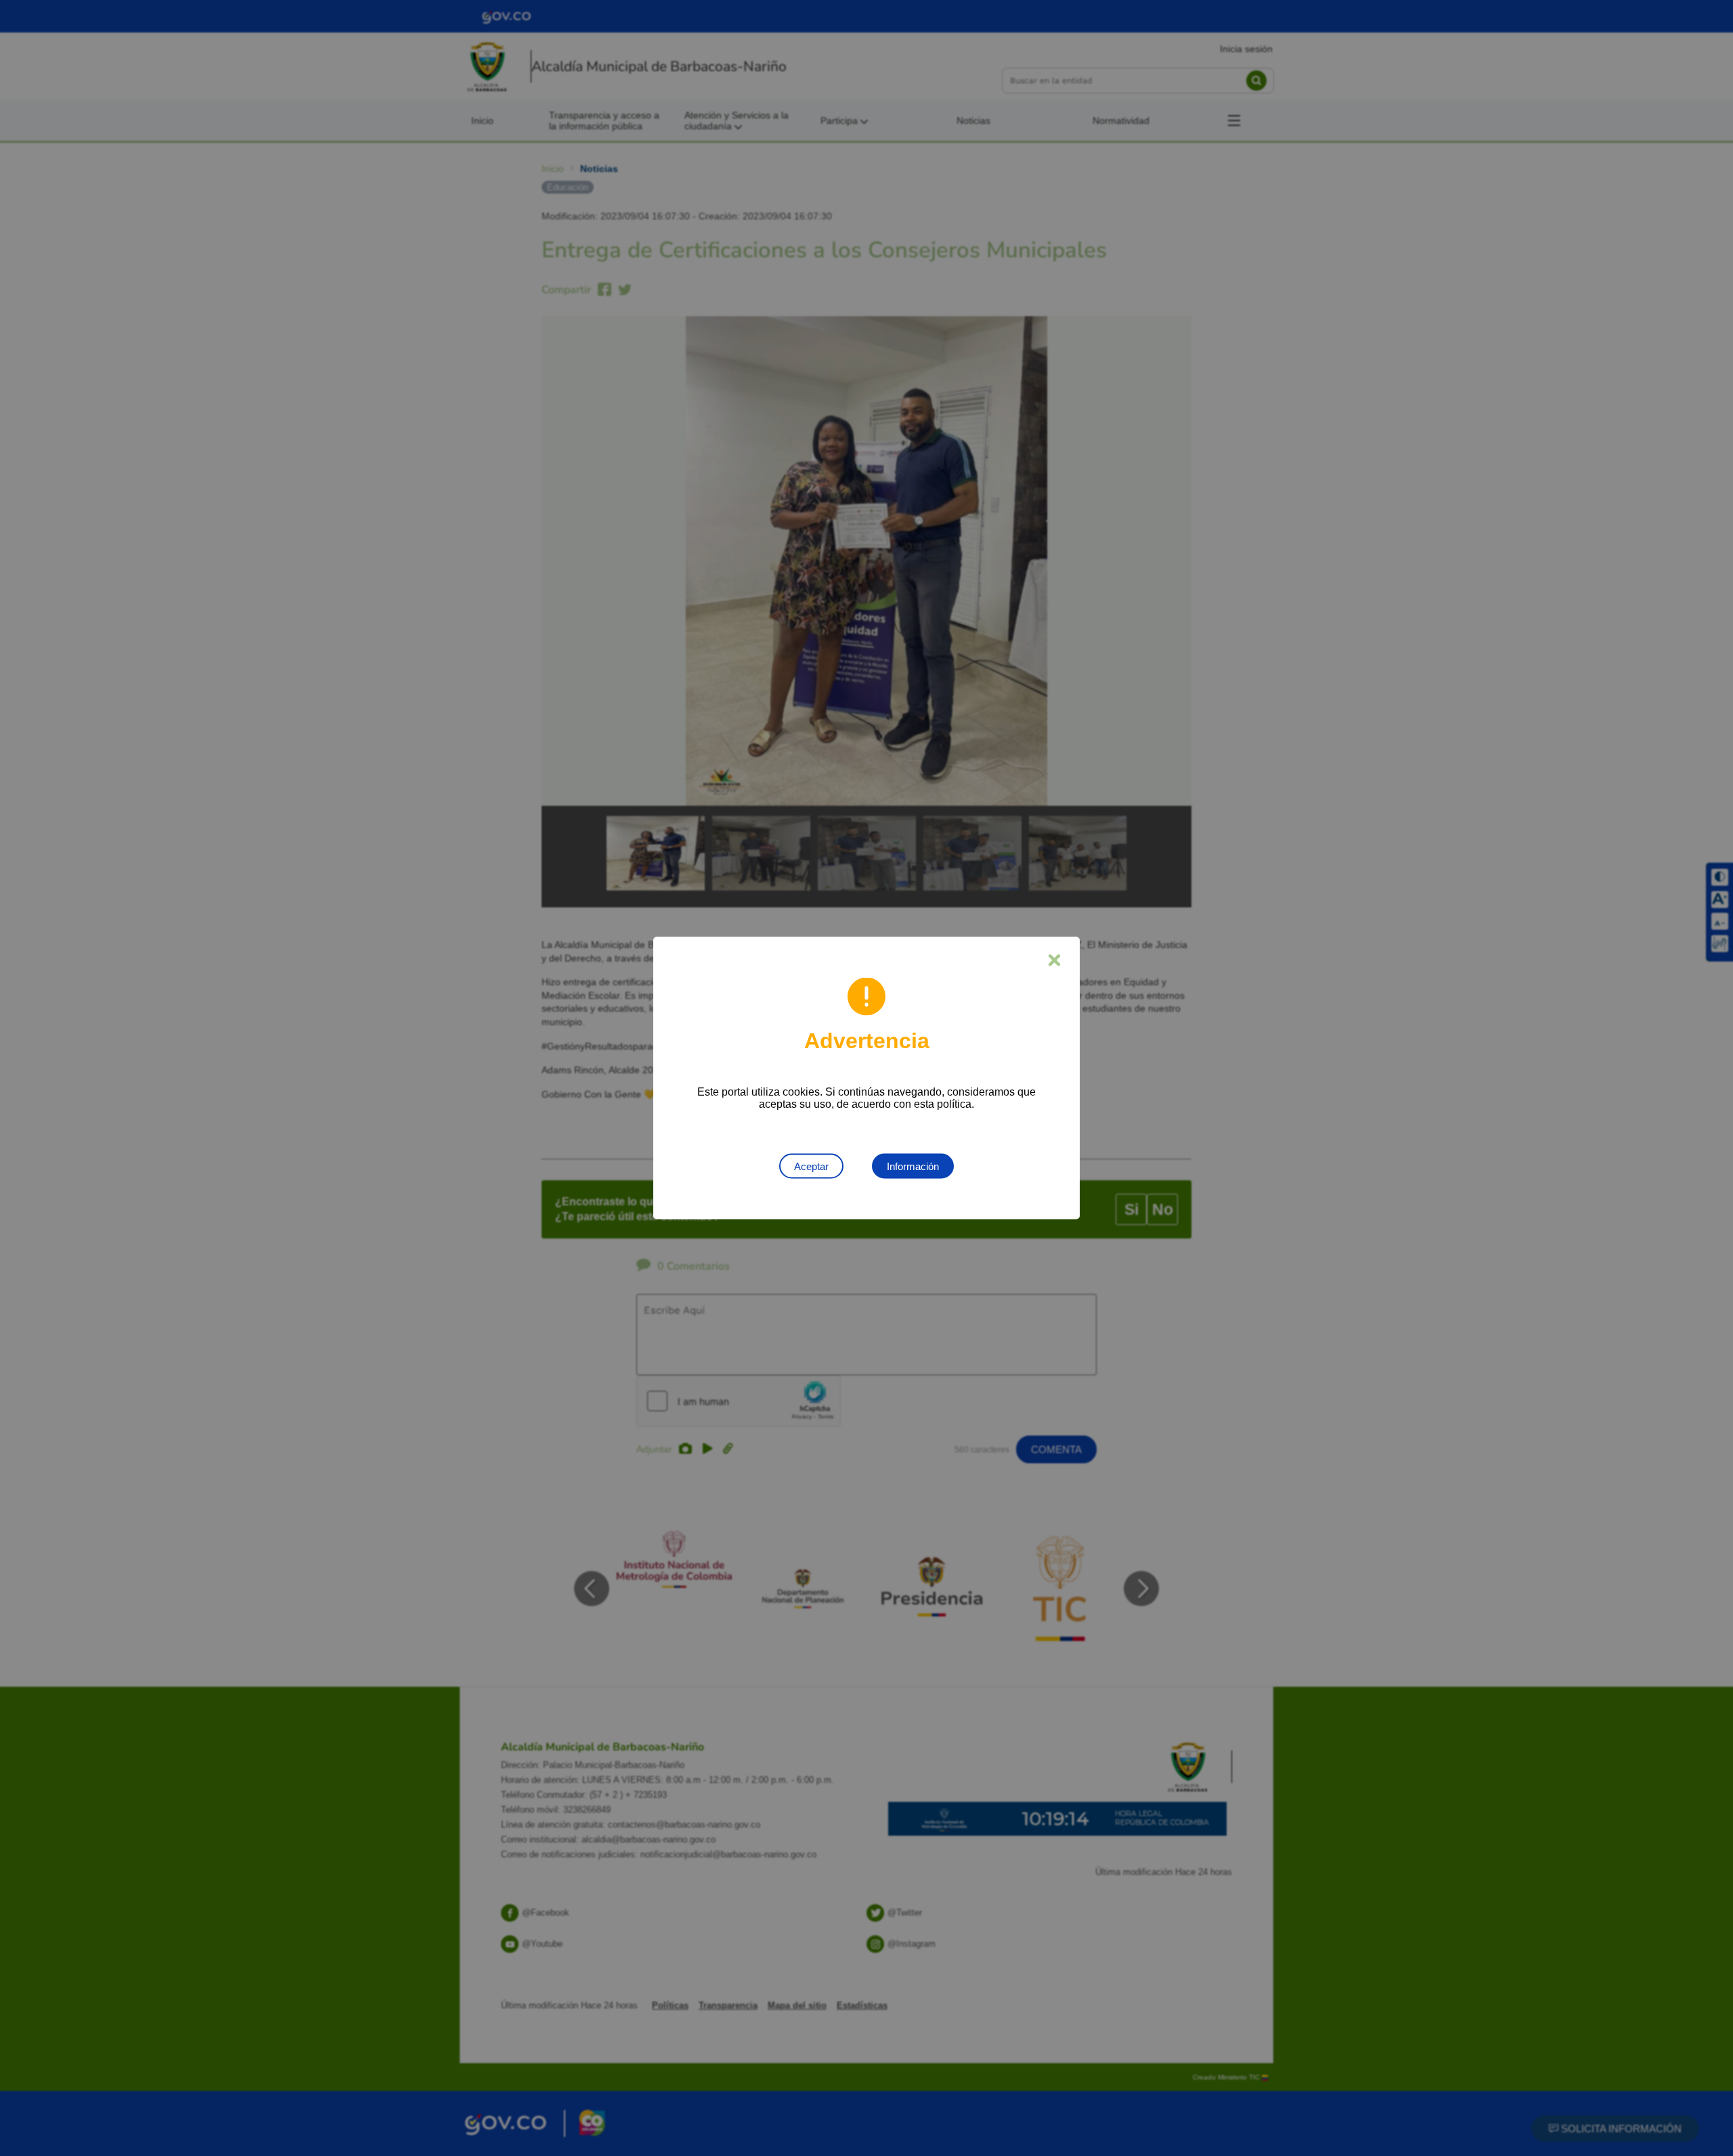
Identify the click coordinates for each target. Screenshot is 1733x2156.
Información (913, 1166)
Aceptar (811, 1166)
